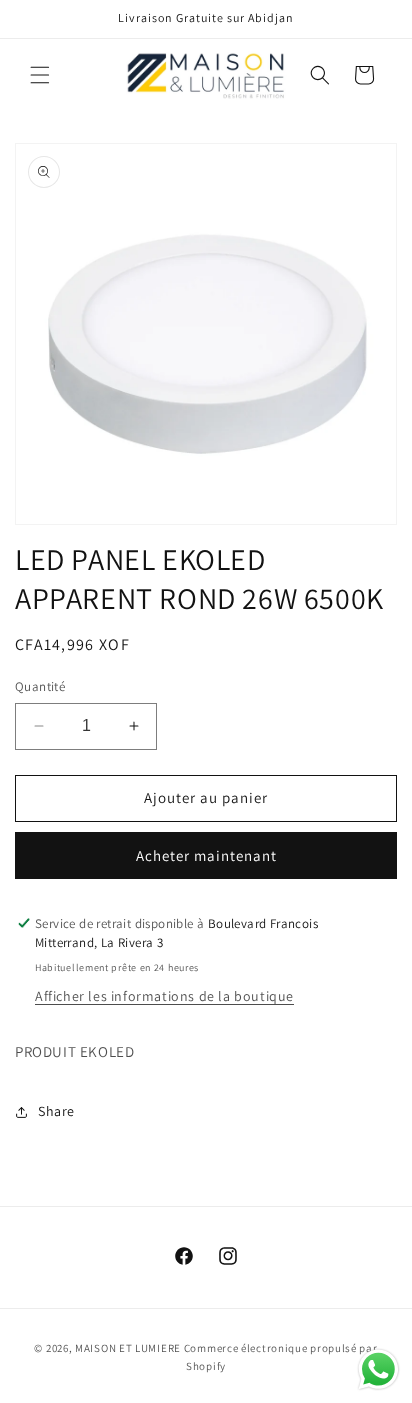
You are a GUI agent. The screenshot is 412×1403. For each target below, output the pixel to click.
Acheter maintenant (206, 855)
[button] (40, 75)
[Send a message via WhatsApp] (378, 1369)
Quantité (40, 686)
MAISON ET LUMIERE (128, 1348)
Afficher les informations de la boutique (164, 996)
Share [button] (56, 1111)
